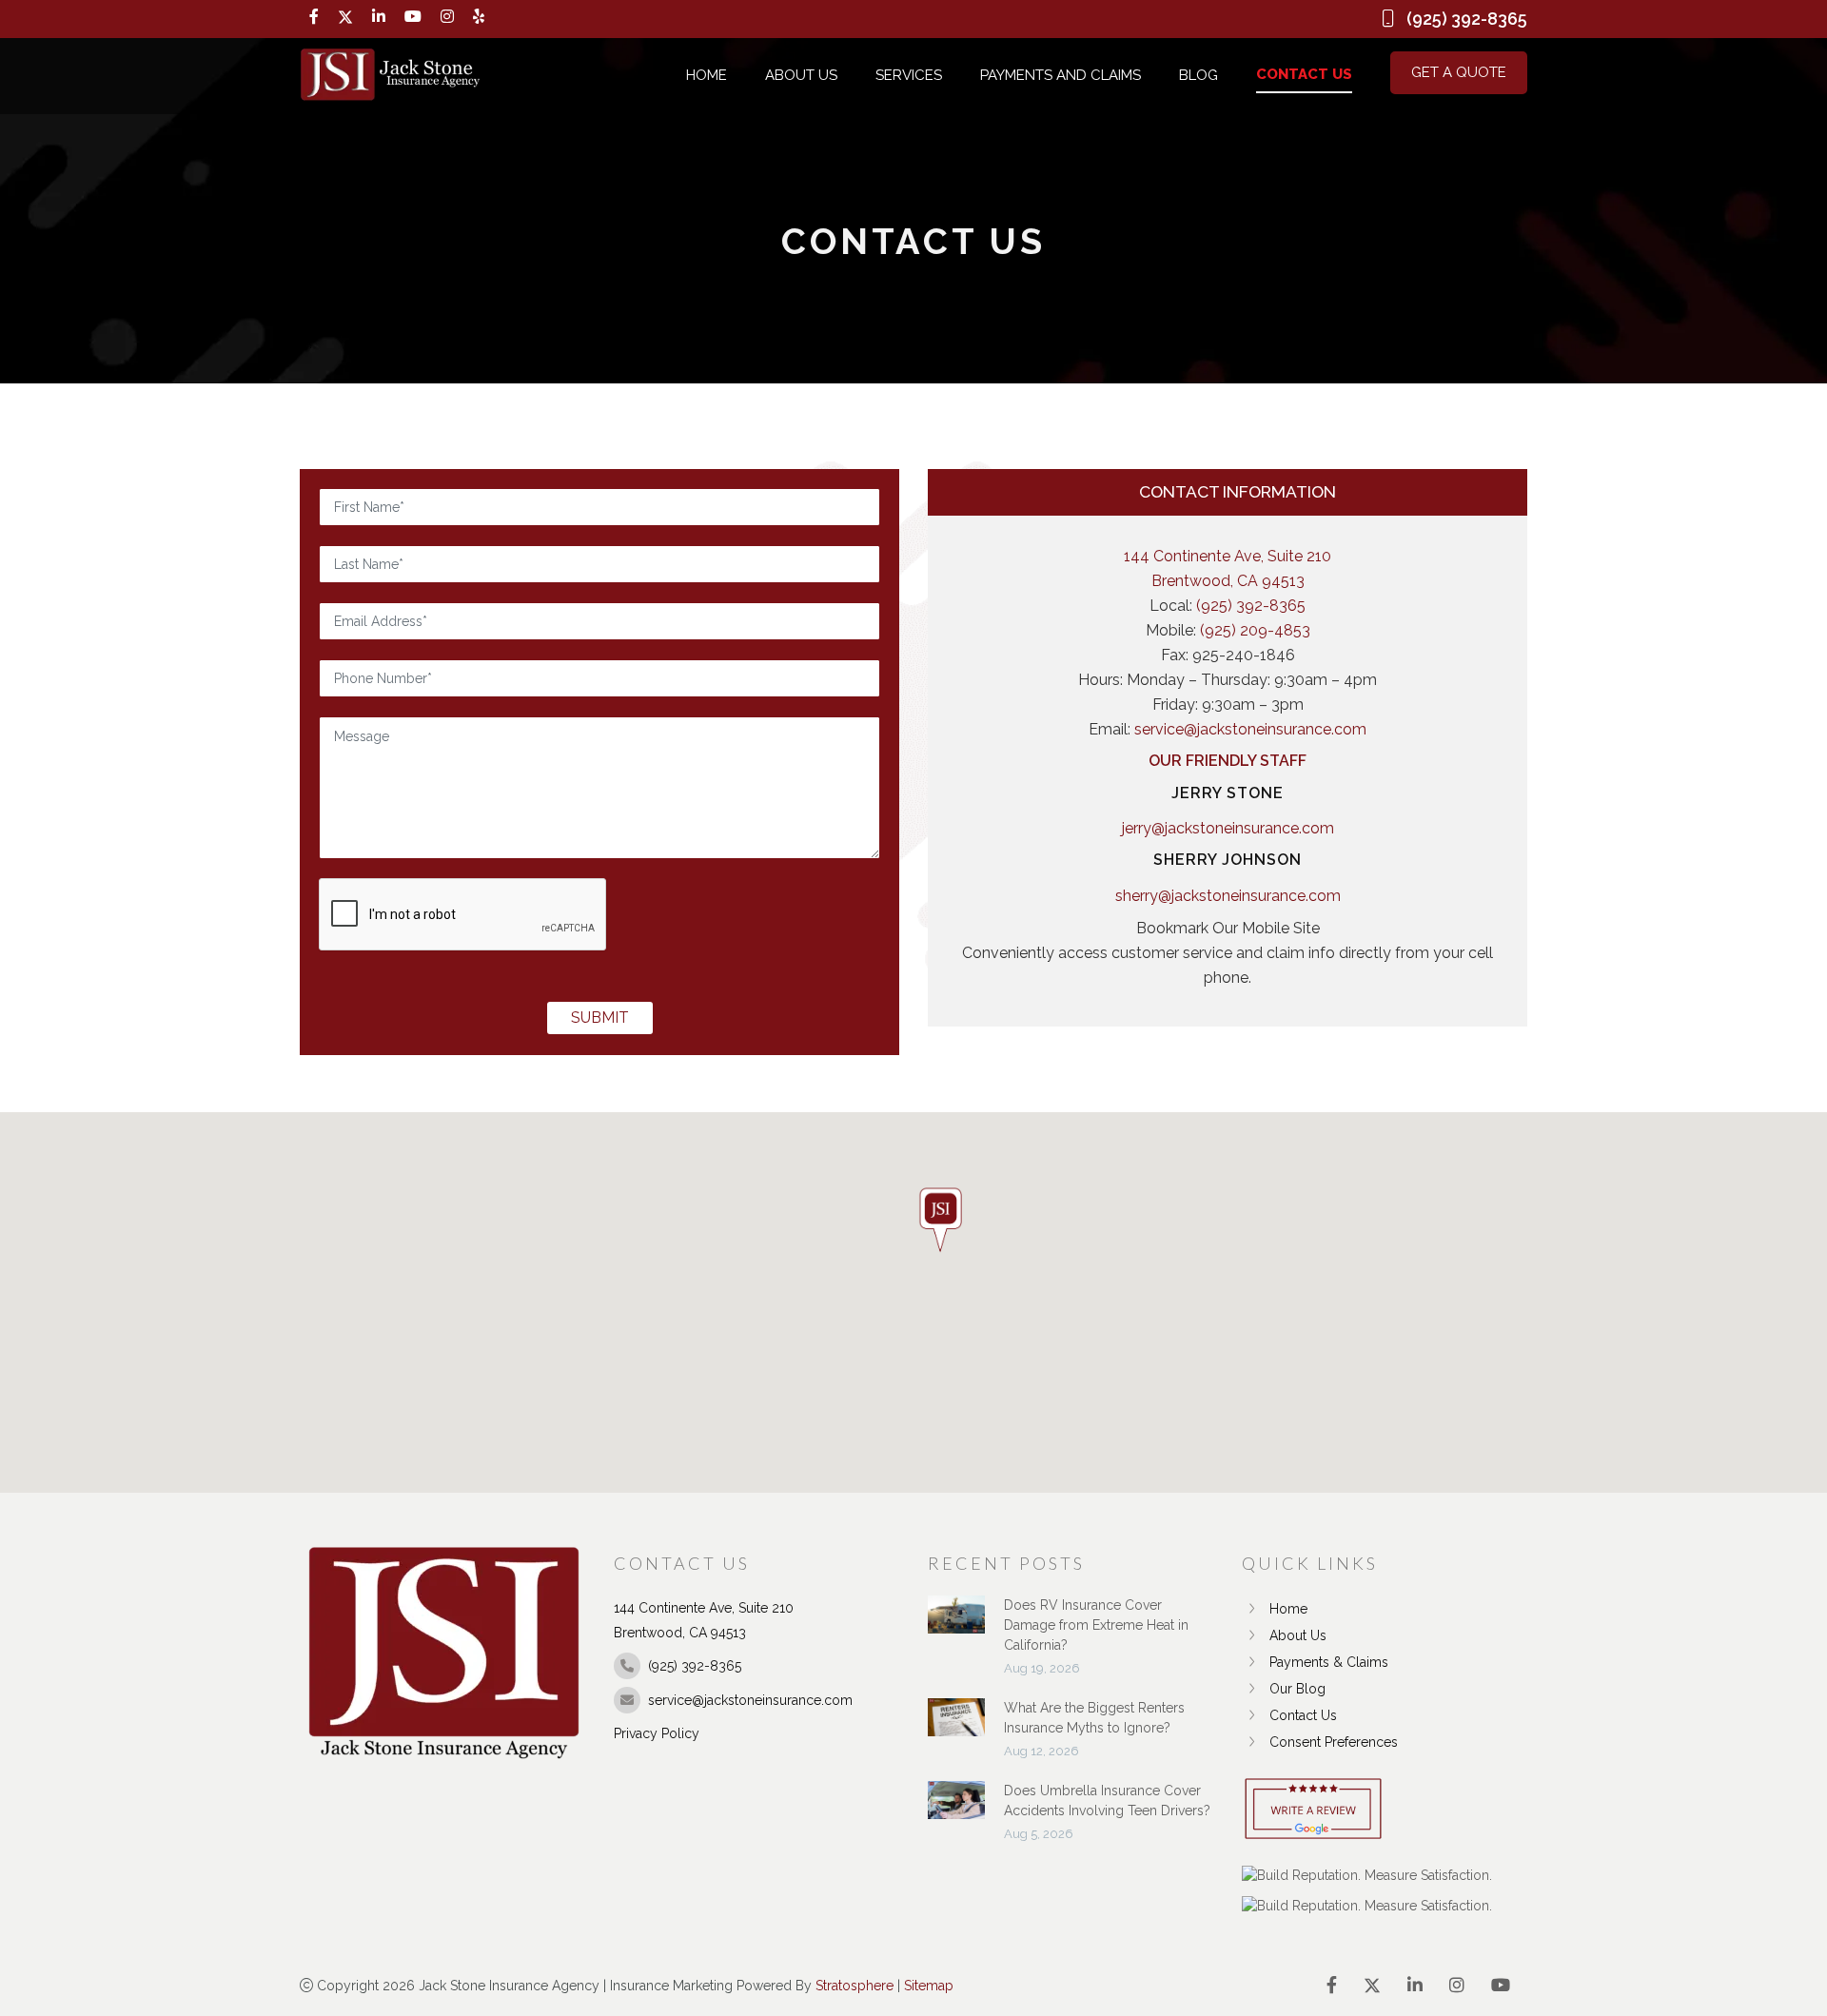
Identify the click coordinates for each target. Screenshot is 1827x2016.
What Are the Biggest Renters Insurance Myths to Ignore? (1094, 1718)
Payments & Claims (1329, 1662)
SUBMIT (600, 1018)
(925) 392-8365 (1251, 606)
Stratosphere (855, 1986)
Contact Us (1304, 74)
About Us (801, 75)
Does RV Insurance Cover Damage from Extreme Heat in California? (1096, 1625)
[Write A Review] (1313, 1810)
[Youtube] (413, 17)
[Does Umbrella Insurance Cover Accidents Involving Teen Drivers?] (956, 1810)
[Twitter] (345, 17)
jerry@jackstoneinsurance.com (1228, 828)
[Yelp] (479, 17)
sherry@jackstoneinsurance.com (1228, 896)
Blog (1198, 75)
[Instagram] (447, 17)
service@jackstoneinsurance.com (1250, 729)
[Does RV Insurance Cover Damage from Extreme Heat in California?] (956, 1624)
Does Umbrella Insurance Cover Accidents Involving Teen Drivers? (1107, 1801)
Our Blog (1297, 1689)
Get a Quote (1459, 72)
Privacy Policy (657, 1733)
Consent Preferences (1334, 1742)
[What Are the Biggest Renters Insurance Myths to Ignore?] (956, 1727)
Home (707, 75)
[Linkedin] (379, 17)
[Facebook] (314, 17)
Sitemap (929, 1986)
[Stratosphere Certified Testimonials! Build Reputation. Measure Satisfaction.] (1367, 1875)
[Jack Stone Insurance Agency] (390, 76)
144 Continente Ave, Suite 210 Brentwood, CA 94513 (1228, 568)
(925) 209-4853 (1255, 630)
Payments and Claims (1061, 75)
